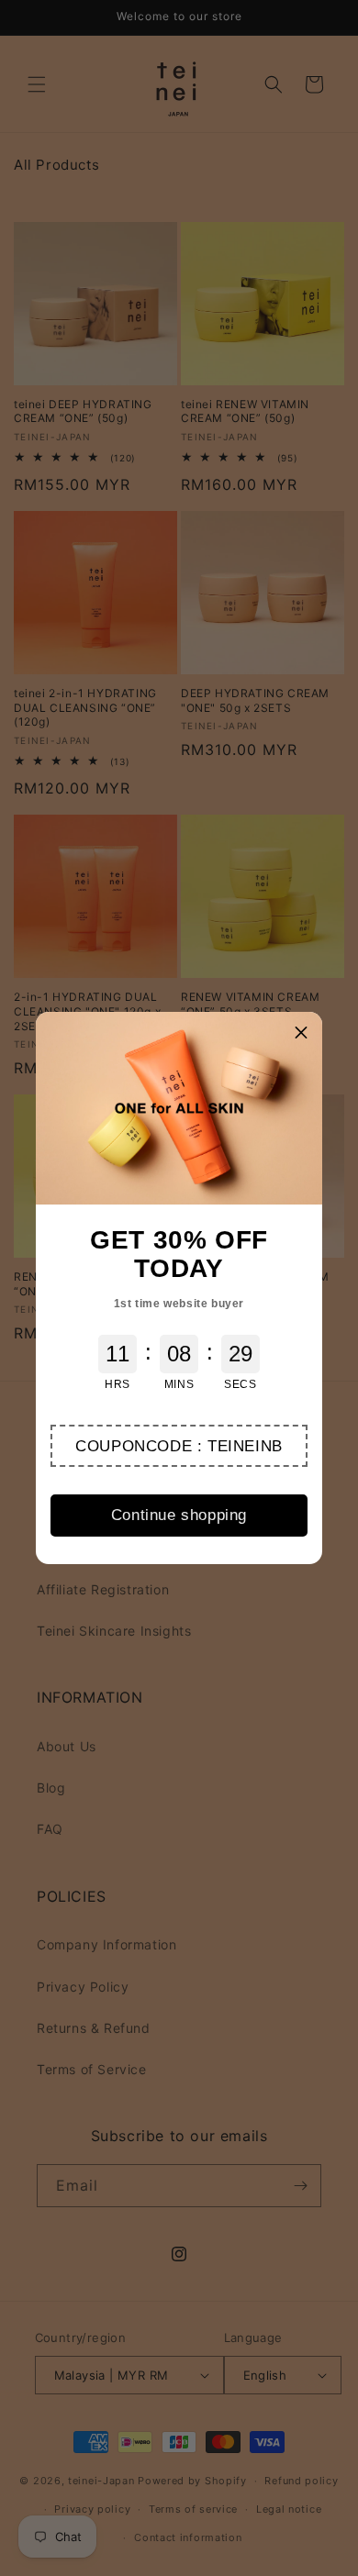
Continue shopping (179, 1515)
